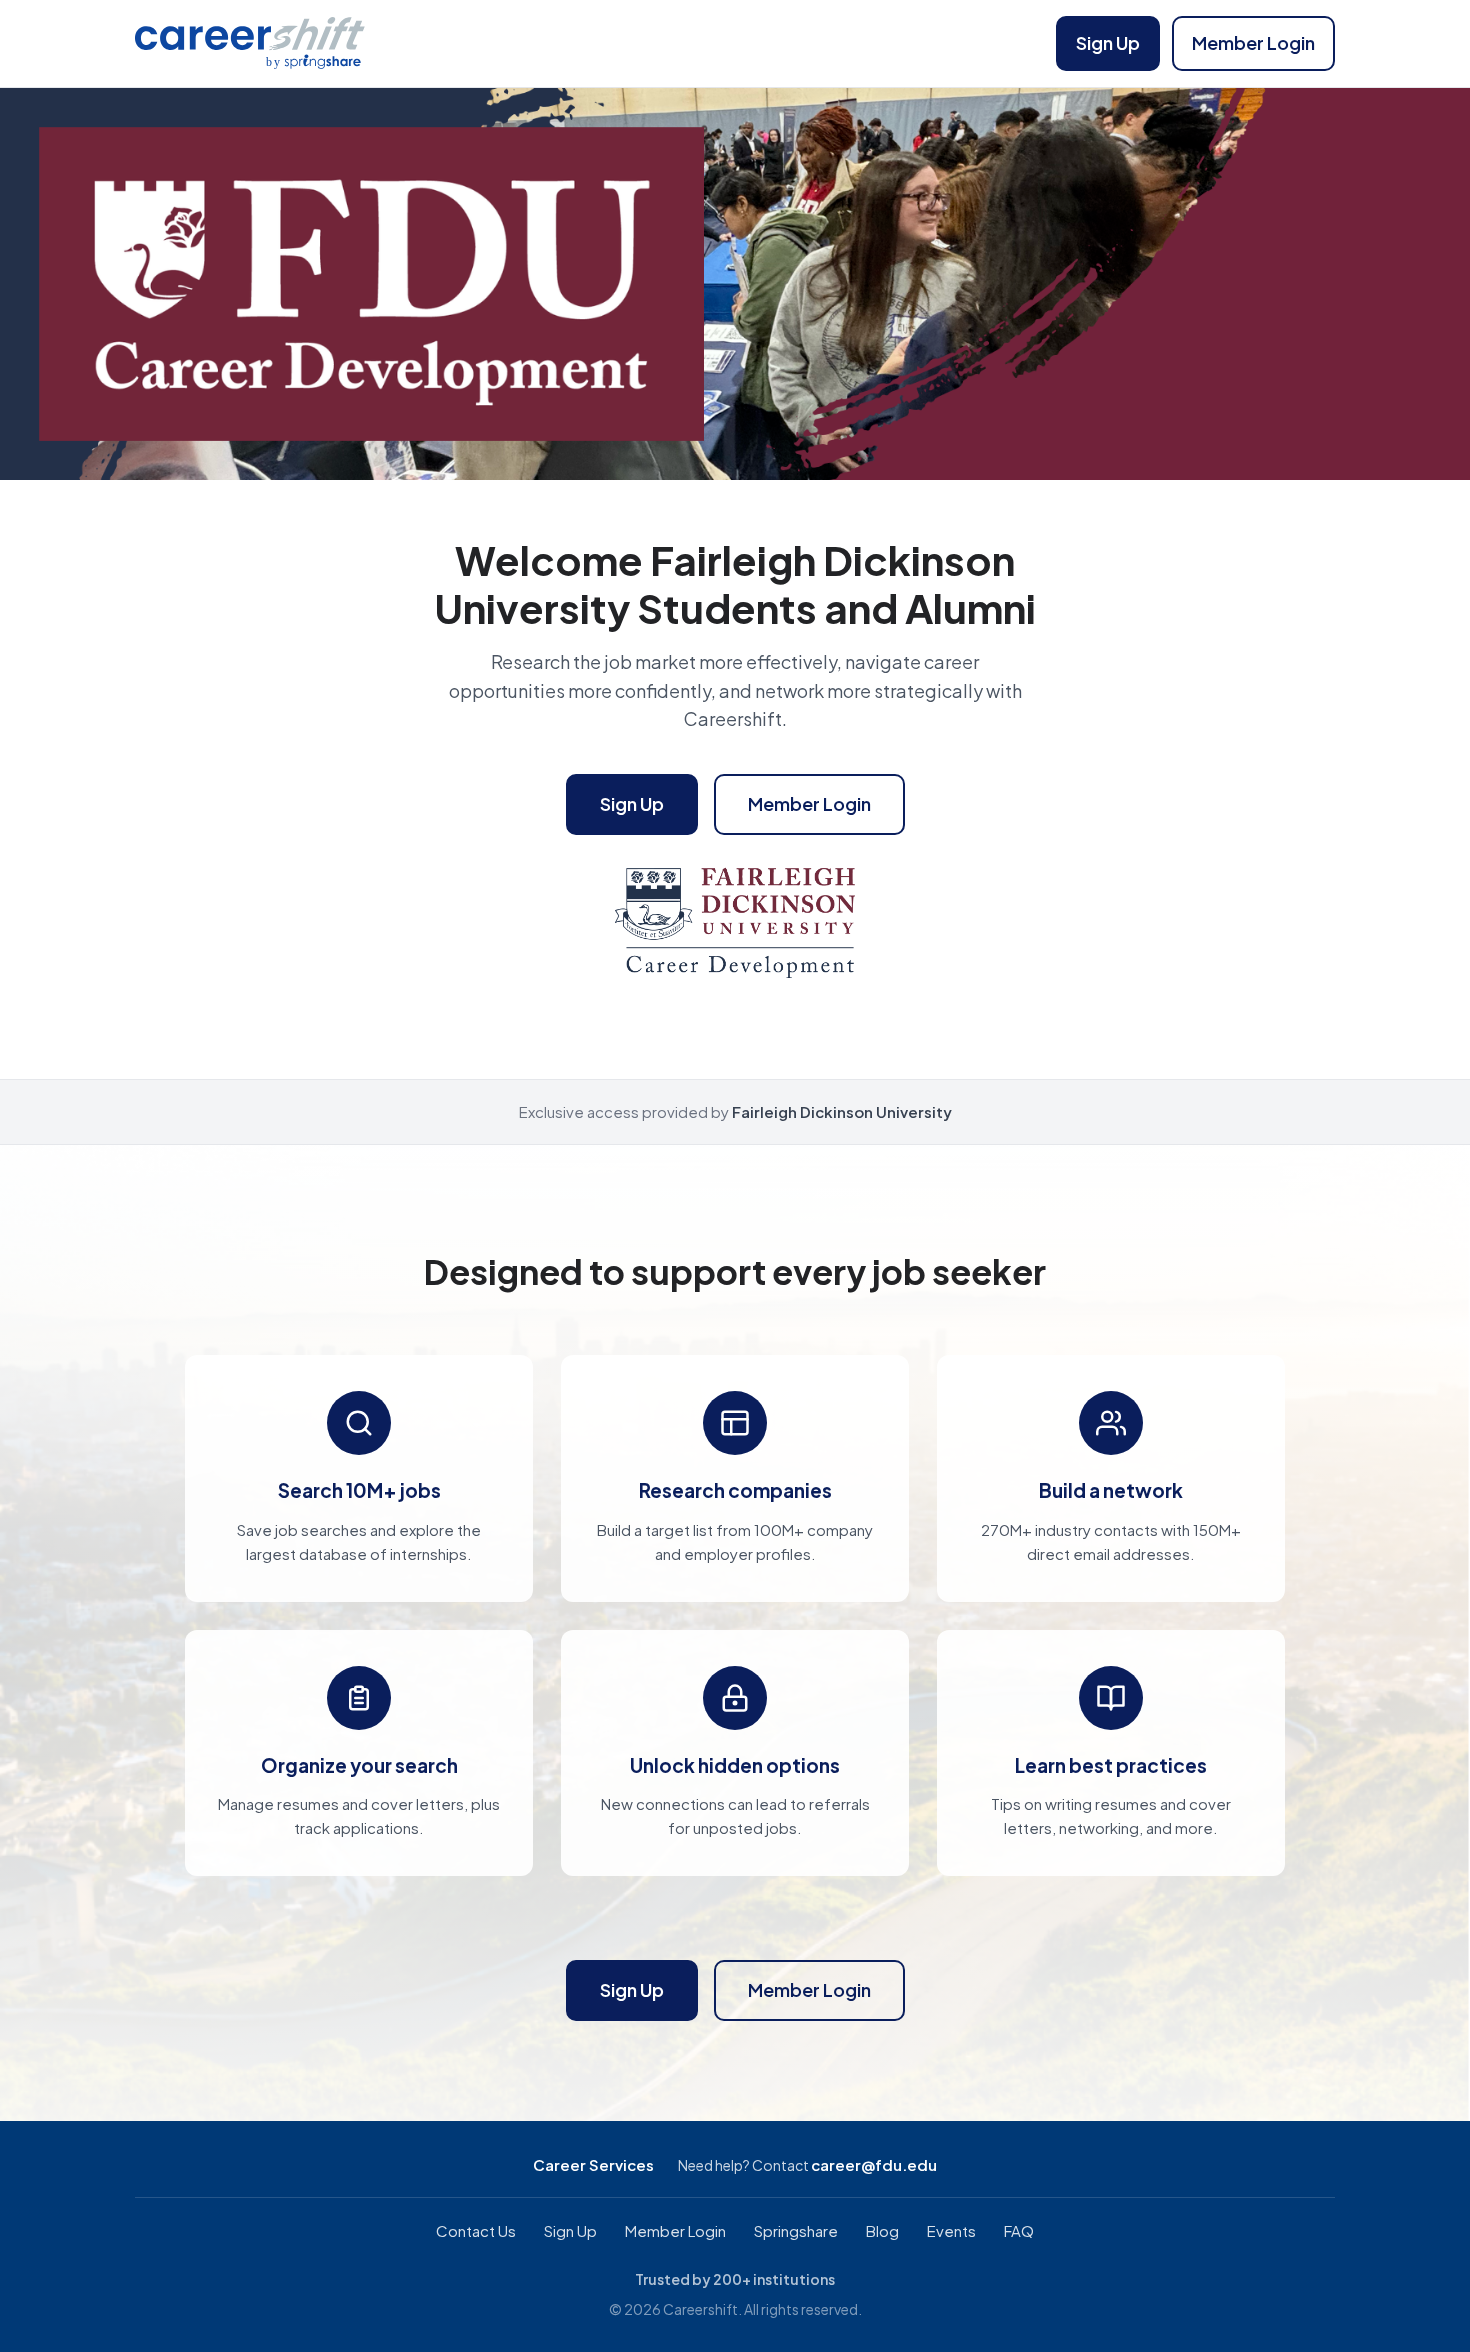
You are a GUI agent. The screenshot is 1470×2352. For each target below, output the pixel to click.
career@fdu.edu (874, 2164)
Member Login (1253, 42)
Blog (882, 2230)
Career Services (593, 2164)
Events (951, 2230)
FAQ (1019, 2230)
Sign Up (1108, 42)
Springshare (796, 2230)
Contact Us (476, 2230)
